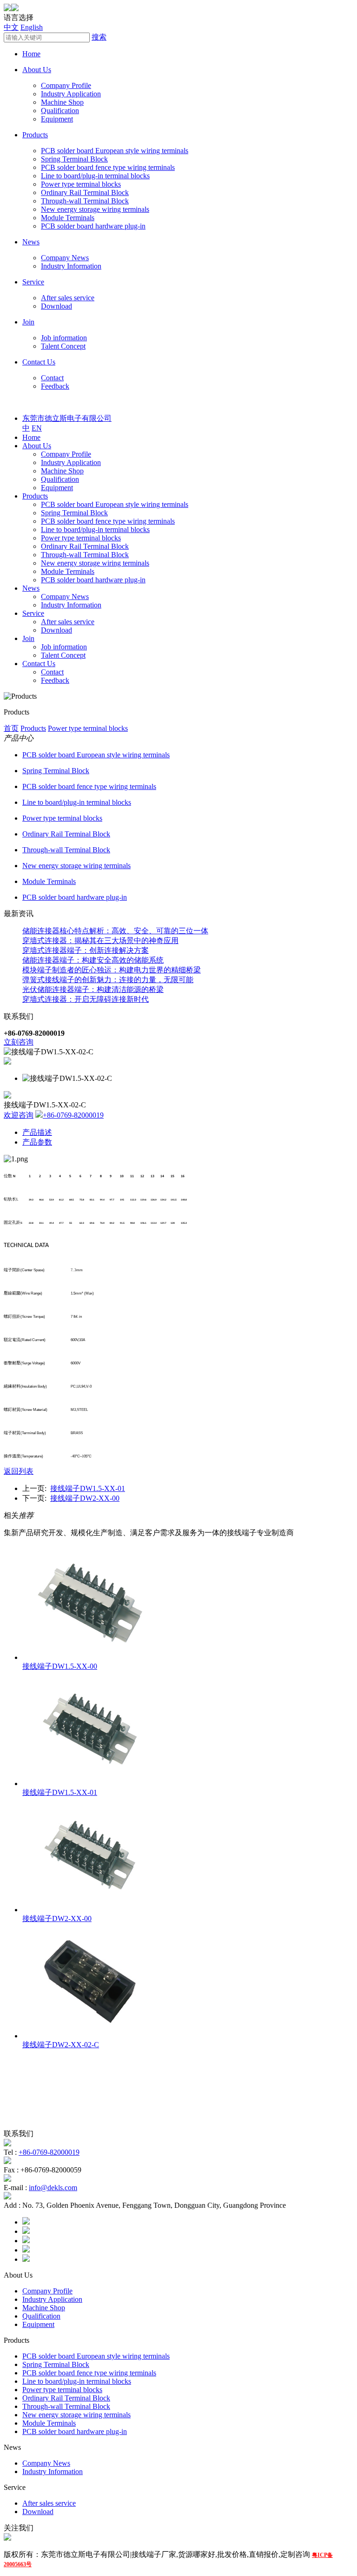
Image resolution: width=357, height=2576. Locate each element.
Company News (65, 258)
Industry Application (71, 94)
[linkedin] (26, 2241)
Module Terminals (68, 218)
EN (37, 428)
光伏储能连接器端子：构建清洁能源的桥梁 (93, 989)
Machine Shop (62, 102)
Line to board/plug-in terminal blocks (95, 176)
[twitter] (26, 2231)
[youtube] (26, 2259)
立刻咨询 (19, 1042)
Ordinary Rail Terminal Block (85, 192)
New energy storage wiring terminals (95, 209)
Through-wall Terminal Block (85, 201)
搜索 (99, 37)
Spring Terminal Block (74, 159)
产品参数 (37, 1142)
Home (31, 54)
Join (28, 322)
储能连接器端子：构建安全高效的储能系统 (93, 960)
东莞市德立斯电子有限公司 (67, 418)
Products (35, 135)
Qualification (60, 111)
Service (33, 282)
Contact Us (39, 362)
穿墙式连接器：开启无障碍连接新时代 (86, 999)
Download (56, 306)
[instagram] (26, 2250)
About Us (37, 70)
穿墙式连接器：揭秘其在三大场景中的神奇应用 (100, 941)
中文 (11, 27)
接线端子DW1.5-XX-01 (88, 1488)
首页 (11, 728)
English (32, 27)
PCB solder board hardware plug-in (93, 226)
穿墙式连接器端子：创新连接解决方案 (86, 950)
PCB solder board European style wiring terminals (115, 151)
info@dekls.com (53, 2188)
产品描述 (37, 1132)
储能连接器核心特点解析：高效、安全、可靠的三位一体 (115, 931)
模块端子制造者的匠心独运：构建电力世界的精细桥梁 (112, 970)
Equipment (57, 119)
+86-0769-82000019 (73, 1115)
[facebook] (26, 2222)
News (31, 242)
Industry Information (71, 266)
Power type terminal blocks (81, 184)
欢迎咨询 (19, 1115)
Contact (52, 378)
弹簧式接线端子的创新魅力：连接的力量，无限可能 (108, 980)
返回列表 (19, 1471)
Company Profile (66, 85)
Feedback (55, 386)
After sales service (68, 298)
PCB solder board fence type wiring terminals (108, 167)
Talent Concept (63, 346)
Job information (64, 338)
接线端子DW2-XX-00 (85, 1498)
